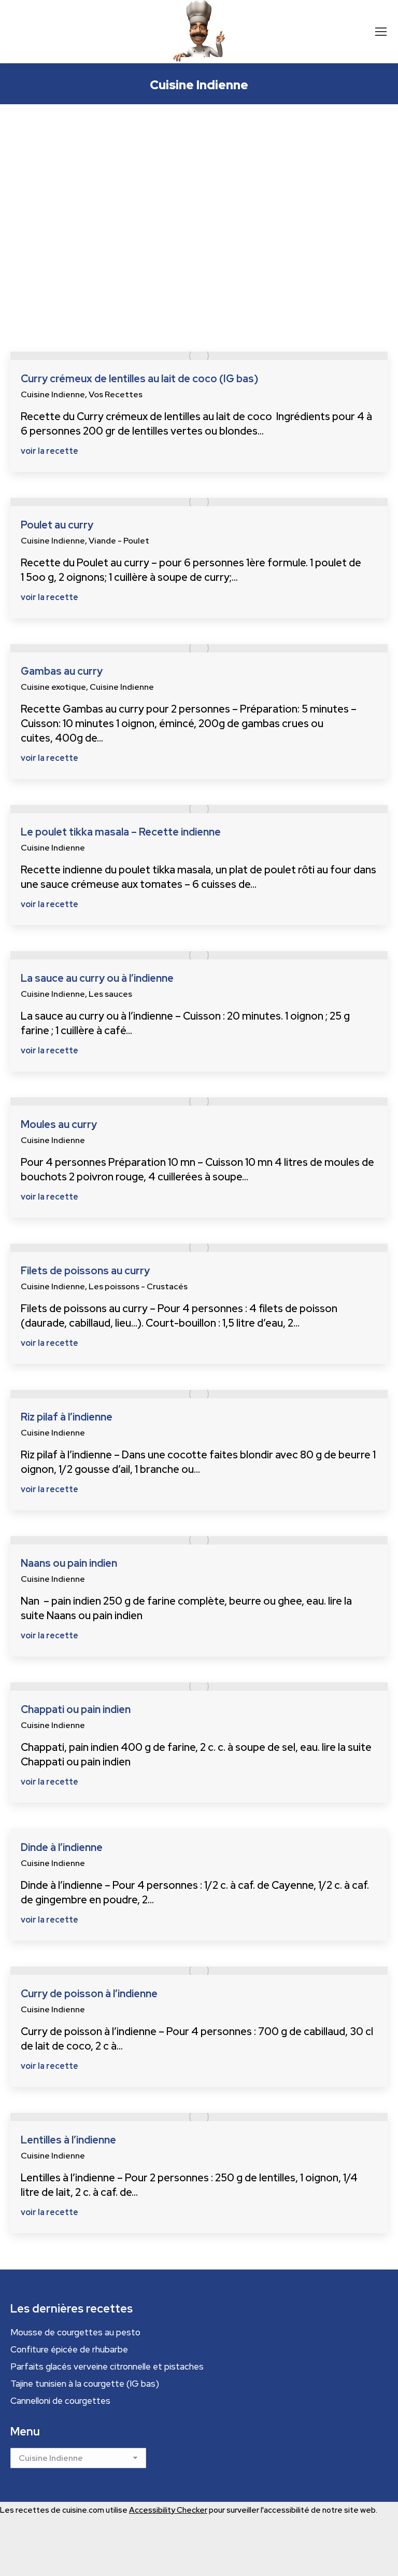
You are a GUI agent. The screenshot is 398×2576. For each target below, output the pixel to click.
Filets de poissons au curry (85, 1271)
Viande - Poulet (119, 541)
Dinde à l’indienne (62, 1847)
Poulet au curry (57, 525)
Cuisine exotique (53, 687)
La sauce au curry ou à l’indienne (97, 978)
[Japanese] (70, 31)
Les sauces (110, 994)
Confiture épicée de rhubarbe (69, 2349)
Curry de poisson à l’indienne (89, 1994)
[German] (52, 31)
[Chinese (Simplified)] (24, 31)
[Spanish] (80, 31)
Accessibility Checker (168, 2510)
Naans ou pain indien (69, 1563)
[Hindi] (61, 31)
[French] (42, 31)
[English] (33, 31)
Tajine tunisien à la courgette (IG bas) (85, 2384)
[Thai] (89, 31)
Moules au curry (59, 1124)
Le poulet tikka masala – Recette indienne (121, 832)
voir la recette (49, 451)
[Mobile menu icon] (381, 32)
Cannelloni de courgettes (60, 2401)
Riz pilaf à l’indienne (67, 1417)
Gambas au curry (62, 671)
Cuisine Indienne (53, 394)
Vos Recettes (116, 394)
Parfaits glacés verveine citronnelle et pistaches (107, 2366)
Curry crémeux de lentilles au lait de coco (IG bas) (139, 379)
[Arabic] (15, 31)
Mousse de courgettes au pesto (75, 2332)
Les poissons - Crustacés (138, 1286)
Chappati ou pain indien (76, 1709)
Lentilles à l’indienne (68, 2140)
